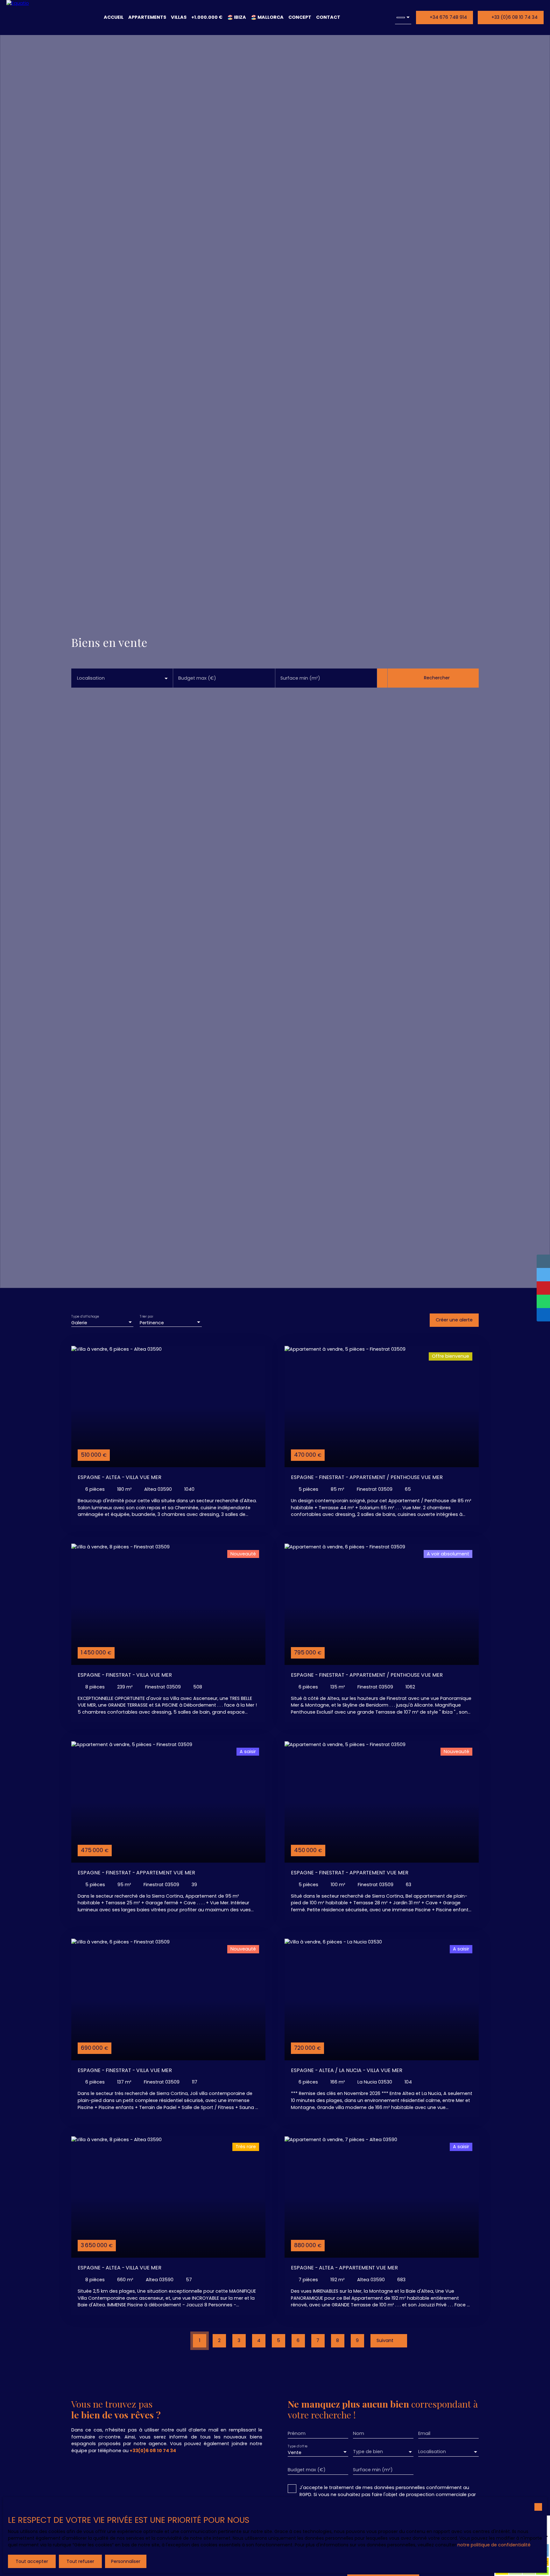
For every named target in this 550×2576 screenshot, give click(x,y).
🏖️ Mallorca (267, 17)
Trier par (146, 1316)
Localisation (91, 678)
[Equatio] (28, 18)
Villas (179, 17)
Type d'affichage (85, 1316)
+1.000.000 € (207, 17)
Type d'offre (298, 2446)
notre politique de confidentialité (494, 2545)
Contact (328, 17)
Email (424, 2433)
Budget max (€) (197, 678)
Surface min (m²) (300, 678)
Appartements (147, 17)
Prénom (297, 2433)
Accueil (114, 17)
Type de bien (368, 2452)
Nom (359, 2433)
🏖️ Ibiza (237, 17)
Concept (300, 17)
